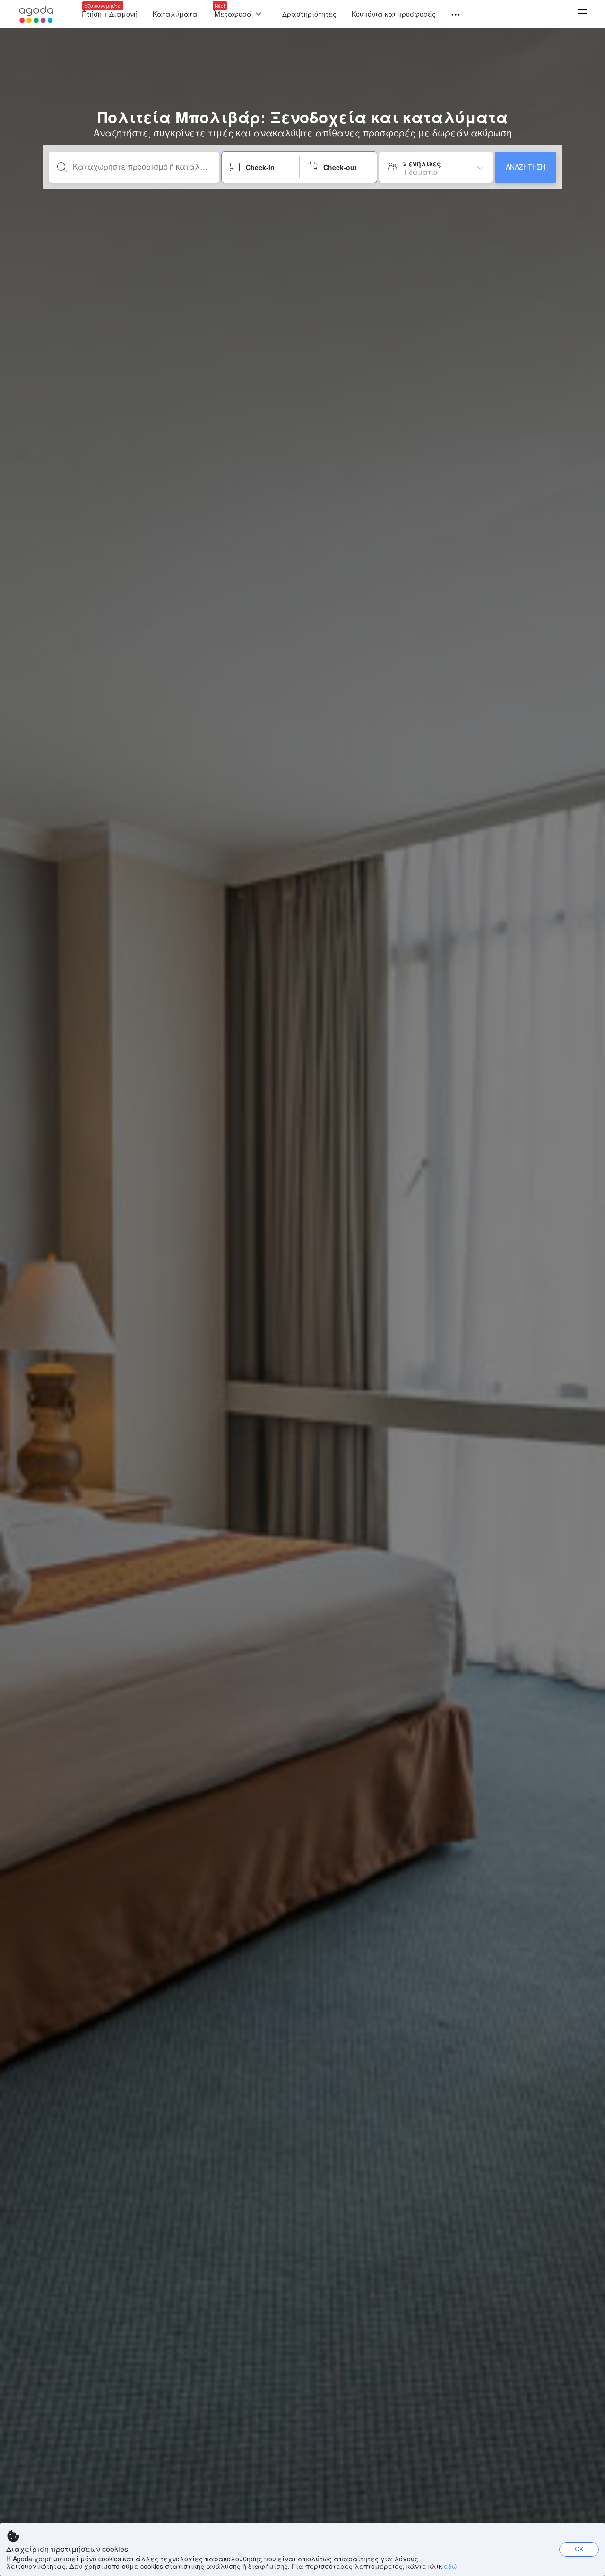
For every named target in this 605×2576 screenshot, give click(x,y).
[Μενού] (451, 15)
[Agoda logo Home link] (36, 14)
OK (579, 2549)
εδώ (450, 2566)
